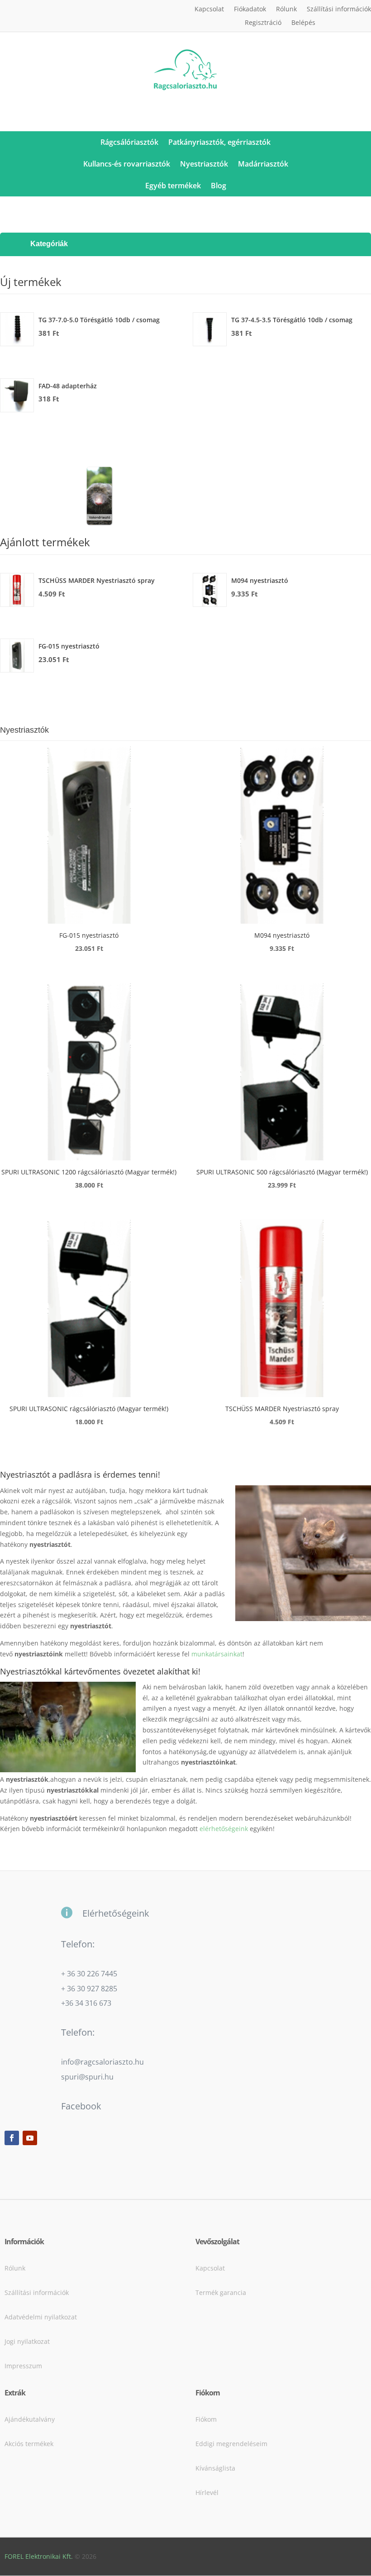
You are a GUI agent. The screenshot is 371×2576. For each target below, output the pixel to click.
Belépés (303, 23)
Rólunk (286, 10)
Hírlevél (207, 2493)
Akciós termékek (29, 2444)
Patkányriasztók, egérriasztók (219, 142)
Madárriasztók (263, 164)
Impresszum (23, 2366)
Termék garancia (221, 2292)
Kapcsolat (209, 10)
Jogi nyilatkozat (27, 2341)
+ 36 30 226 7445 (89, 1974)
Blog (219, 186)
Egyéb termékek (173, 186)
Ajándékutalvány (30, 2419)
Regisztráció (263, 23)
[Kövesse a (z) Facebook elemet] (12, 2138)
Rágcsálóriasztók (129, 142)
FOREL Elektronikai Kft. (39, 2556)
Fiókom (206, 2419)
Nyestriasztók (204, 164)
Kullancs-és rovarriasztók (127, 164)
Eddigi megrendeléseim (231, 2444)
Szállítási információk (339, 10)
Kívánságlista (215, 2468)
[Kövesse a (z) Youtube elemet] (30, 2138)
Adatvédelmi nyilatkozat (41, 2317)
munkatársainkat (217, 1654)
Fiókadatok (250, 10)
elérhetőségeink (224, 1829)
